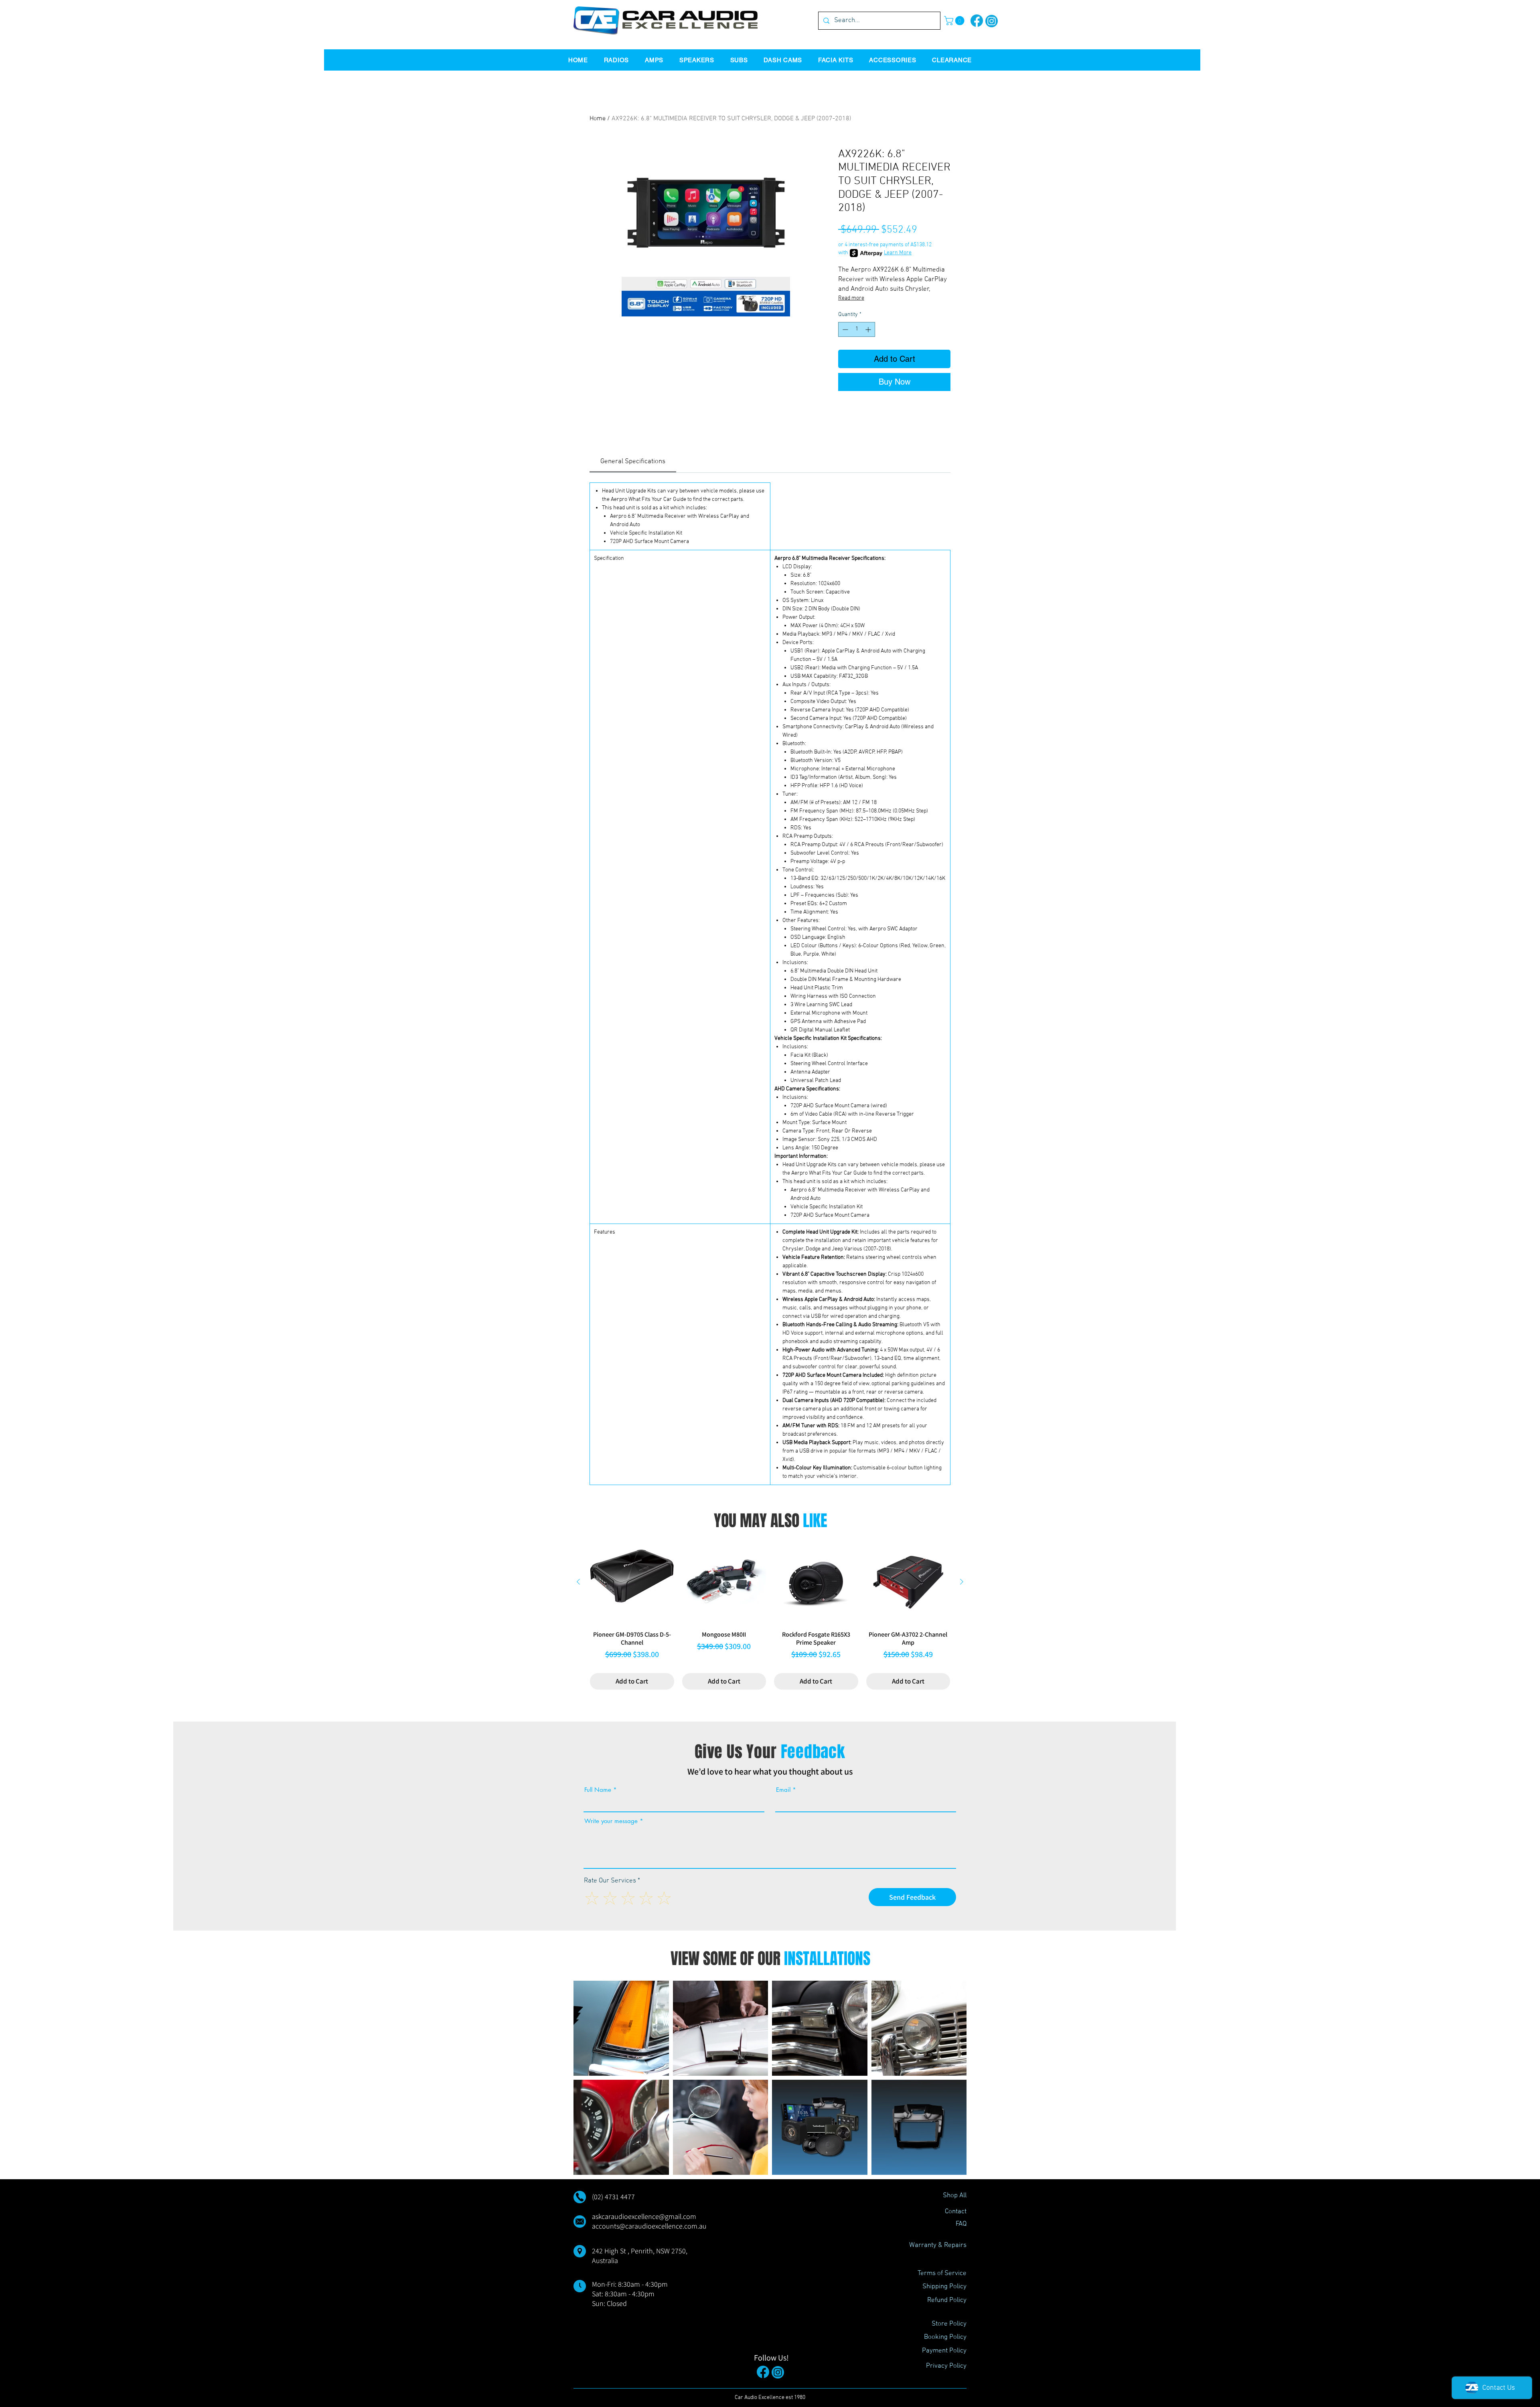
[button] (955, 21)
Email (783, 1790)
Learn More (898, 253)
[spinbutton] (857, 329)
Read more (851, 298)
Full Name (598, 1790)
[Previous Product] (578, 1582)
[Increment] (869, 329)
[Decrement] (844, 329)
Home (598, 119)
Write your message (611, 1821)
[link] (633, 462)
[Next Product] (962, 1582)
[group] (770, 1615)
